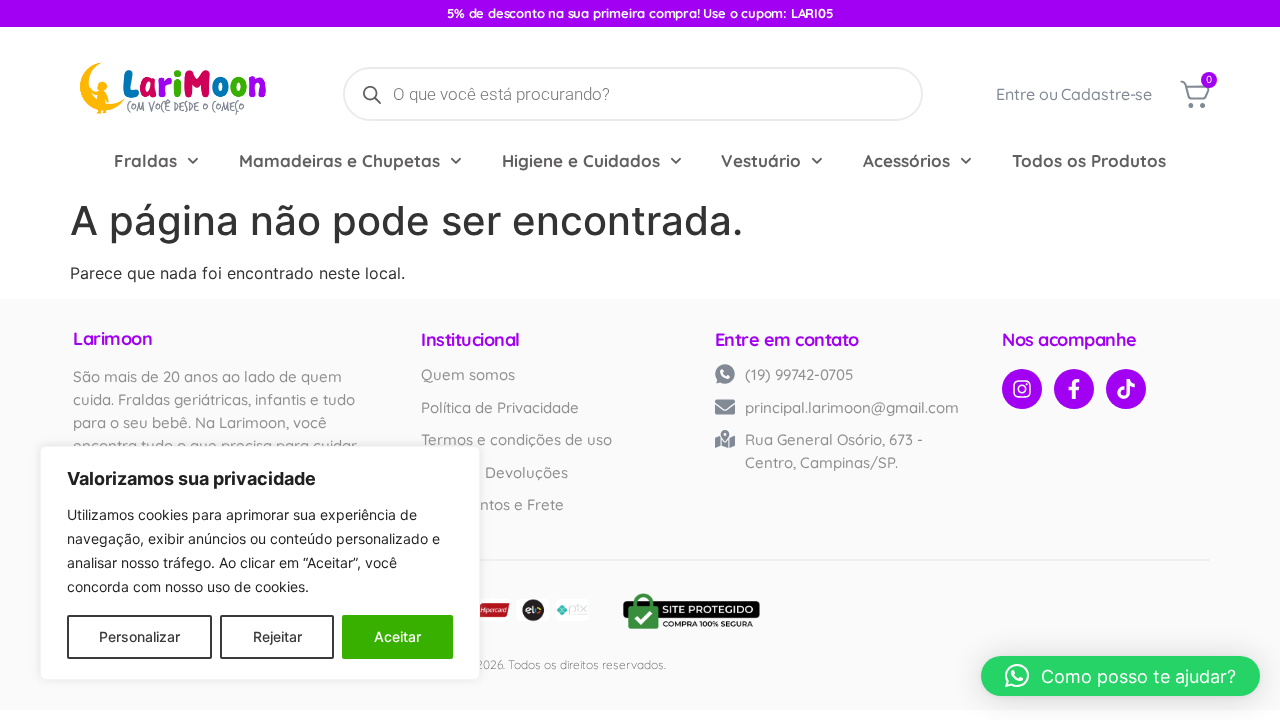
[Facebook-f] (1074, 389)
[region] (260, 563)
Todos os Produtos (1089, 160)
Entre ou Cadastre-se (1074, 94)
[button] (1120, 676)
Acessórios (906, 160)
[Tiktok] (1126, 389)
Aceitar (397, 636)
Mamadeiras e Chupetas (339, 160)
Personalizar (139, 636)
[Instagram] (1022, 389)
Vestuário (761, 160)
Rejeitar (277, 636)
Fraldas (145, 160)
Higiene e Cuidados (581, 160)
